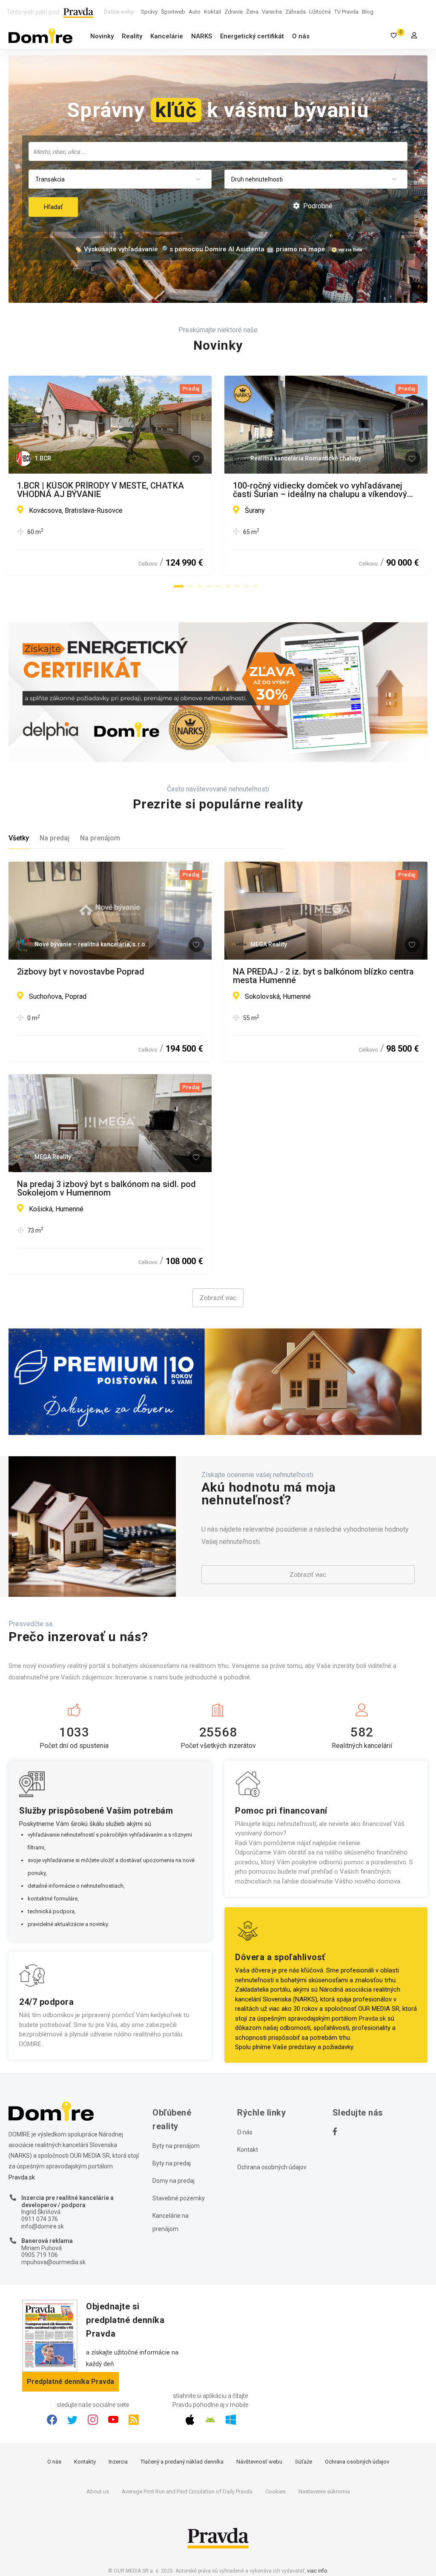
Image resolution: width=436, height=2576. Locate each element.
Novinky (102, 36)
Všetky (19, 838)
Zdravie (234, 12)
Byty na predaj (172, 2163)
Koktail (212, 12)
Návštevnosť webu (259, 2462)
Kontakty (85, 2462)
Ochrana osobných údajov (272, 2167)
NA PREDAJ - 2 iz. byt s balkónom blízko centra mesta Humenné (323, 976)
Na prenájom (100, 838)
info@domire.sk (43, 2226)
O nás (301, 36)
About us (98, 2491)
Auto (195, 12)
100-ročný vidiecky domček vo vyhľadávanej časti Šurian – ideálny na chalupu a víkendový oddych (320, 490)
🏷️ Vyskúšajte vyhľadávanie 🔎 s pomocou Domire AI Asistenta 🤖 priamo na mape (200, 249)
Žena (252, 12)
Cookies (275, 2491)
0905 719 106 (40, 2255)
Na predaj (54, 838)
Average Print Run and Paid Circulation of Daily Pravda (187, 2491)
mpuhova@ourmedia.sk (53, 2262)
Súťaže (304, 2462)
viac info (317, 2571)
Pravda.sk (372, 2018)
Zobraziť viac (218, 1298)
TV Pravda (346, 12)
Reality (132, 36)
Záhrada (295, 12)
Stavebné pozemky (179, 2198)
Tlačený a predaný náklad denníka (182, 2462)
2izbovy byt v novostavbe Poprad (81, 972)
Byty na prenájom (176, 2146)
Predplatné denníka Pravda (70, 2382)
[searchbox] (219, 151)
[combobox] (218, 151)
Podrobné (317, 206)
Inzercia (118, 2462)
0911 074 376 (40, 2219)
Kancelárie (167, 36)
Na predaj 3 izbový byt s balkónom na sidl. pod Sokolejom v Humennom (106, 1188)
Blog (368, 12)
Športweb (173, 12)
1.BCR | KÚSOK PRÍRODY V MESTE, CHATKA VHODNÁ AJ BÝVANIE (100, 490)
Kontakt (248, 2150)
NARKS (202, 36)
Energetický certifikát (252, 36)
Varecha (272, 12)
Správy (149, 12)
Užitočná (320, 12)
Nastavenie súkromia (324, 2491)
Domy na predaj (174, 2181)
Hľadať (53, 207)
